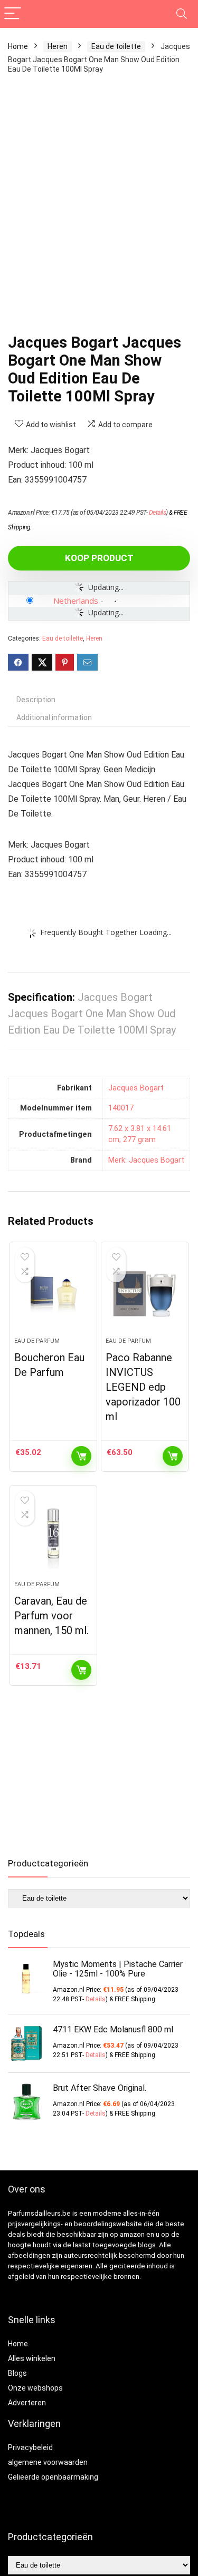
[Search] (182, 14)
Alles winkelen (32, 2358)
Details (158, 513)
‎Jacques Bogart (136, 1088)
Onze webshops (35, 2388)
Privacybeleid (30, 2447)
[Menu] (13, 14)
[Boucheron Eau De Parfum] (53, 1294)
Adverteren (27, 2403)
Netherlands (76, 601)
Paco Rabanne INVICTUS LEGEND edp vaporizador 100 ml (143, 1387)
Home (18, 46)
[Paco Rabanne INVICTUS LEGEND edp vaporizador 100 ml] (145, 1294)
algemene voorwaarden (48, 2462)
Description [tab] (36, 700)
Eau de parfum (37, 1341)
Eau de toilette (116, 46)
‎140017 (121, 1108)
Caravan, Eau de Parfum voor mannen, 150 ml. (51, 1616)
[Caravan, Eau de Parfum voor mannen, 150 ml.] (53, 1537)
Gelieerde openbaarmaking (53, 2477)
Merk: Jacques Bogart (146, 1160)
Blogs (17, 2373)
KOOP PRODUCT (99, 558)
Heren (58, 46)
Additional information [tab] (54, 717)
